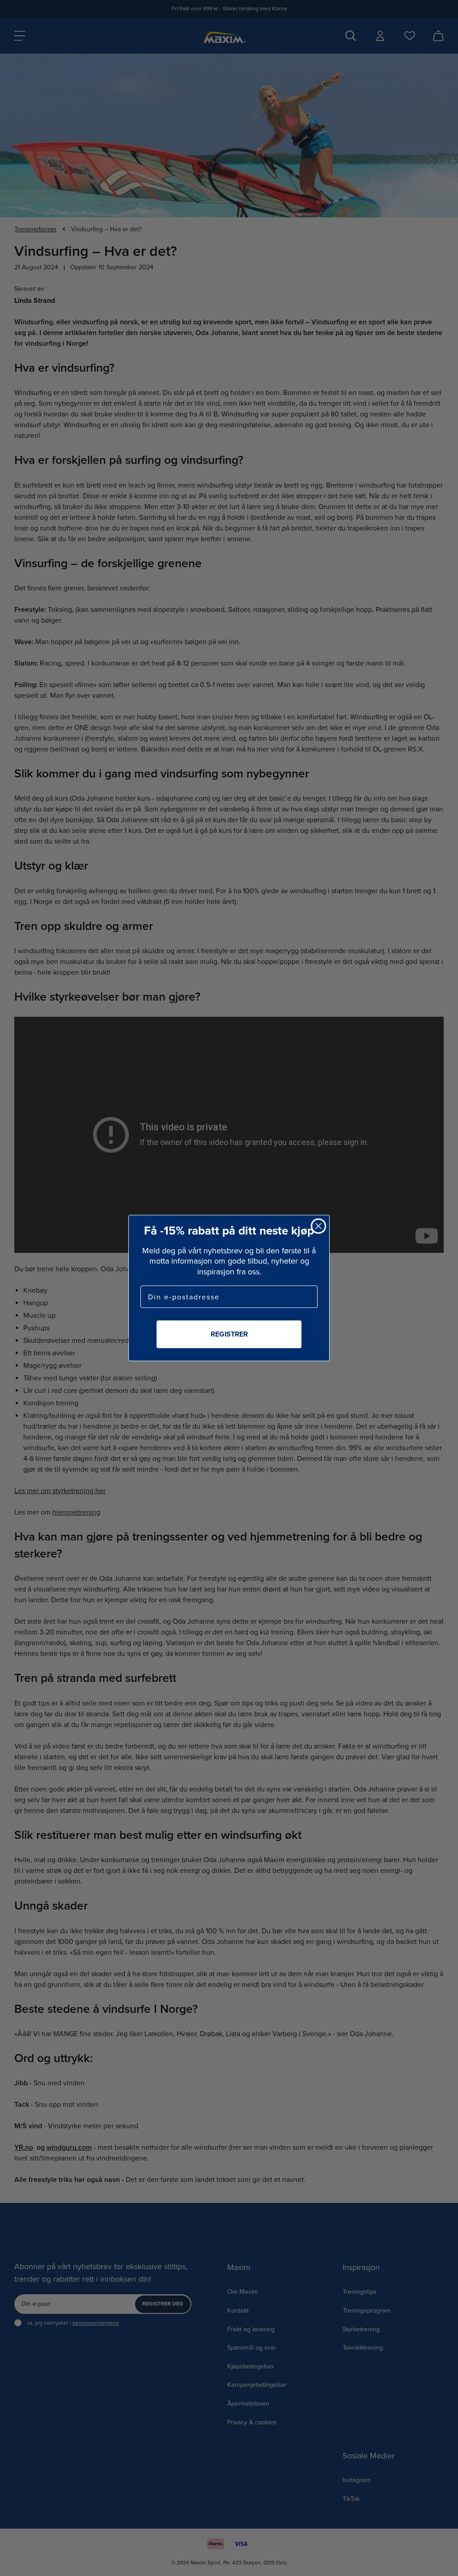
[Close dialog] (318, 1226)
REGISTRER (229, 1334)
